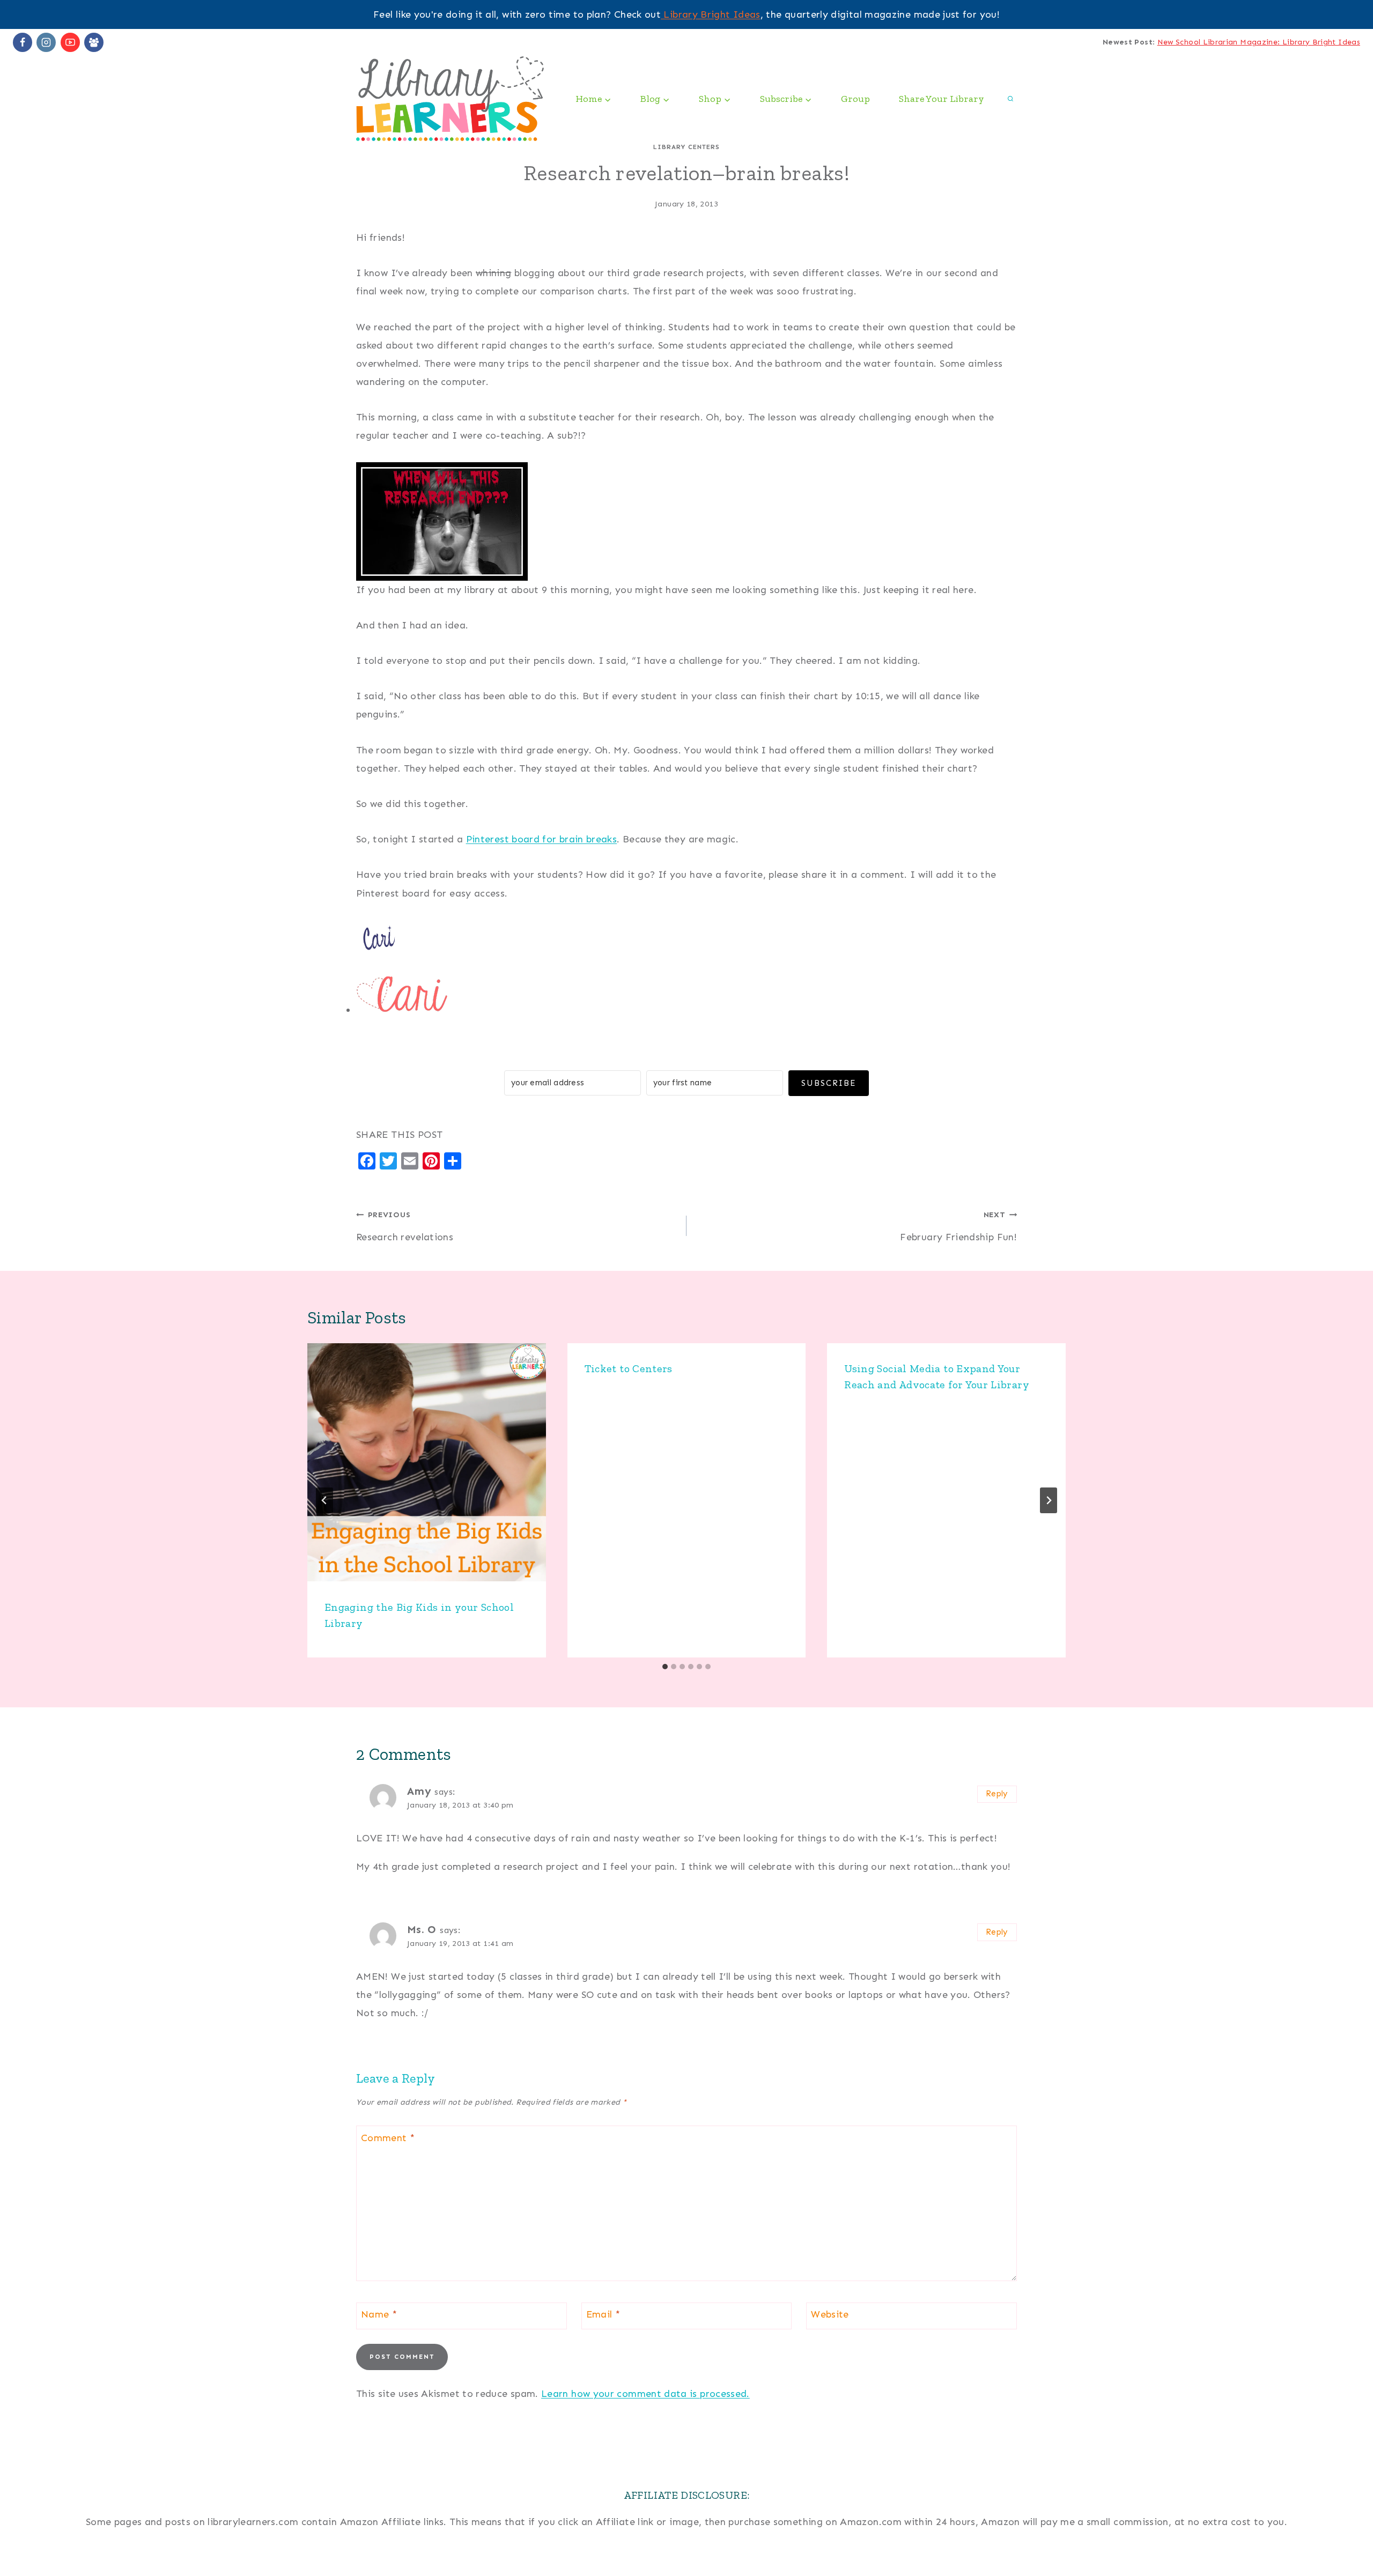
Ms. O (422, 1929)
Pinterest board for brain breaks (542, 839)
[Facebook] (23, 42)
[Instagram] (46, 42)
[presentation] (427, 1463)
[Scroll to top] (1347, 2534)
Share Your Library (942, 99)
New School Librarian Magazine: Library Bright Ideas (1259, 42)
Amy (419, 1791)
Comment (388, 2138)
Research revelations (405, 1226)
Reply (997, 1794)
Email (603, 2314)
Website (830, 2314)
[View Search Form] (1010, 99)
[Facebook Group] (94, 42)
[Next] (1049, 1500)
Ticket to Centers (629, 1368)
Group (855, 99)
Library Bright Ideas (711, 14)
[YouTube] (70, 42)
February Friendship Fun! (958, 1226)
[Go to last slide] (324, 1500)
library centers (686, 147)
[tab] (665, 1667)
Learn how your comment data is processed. (645, 2394)
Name (379, 2314)
